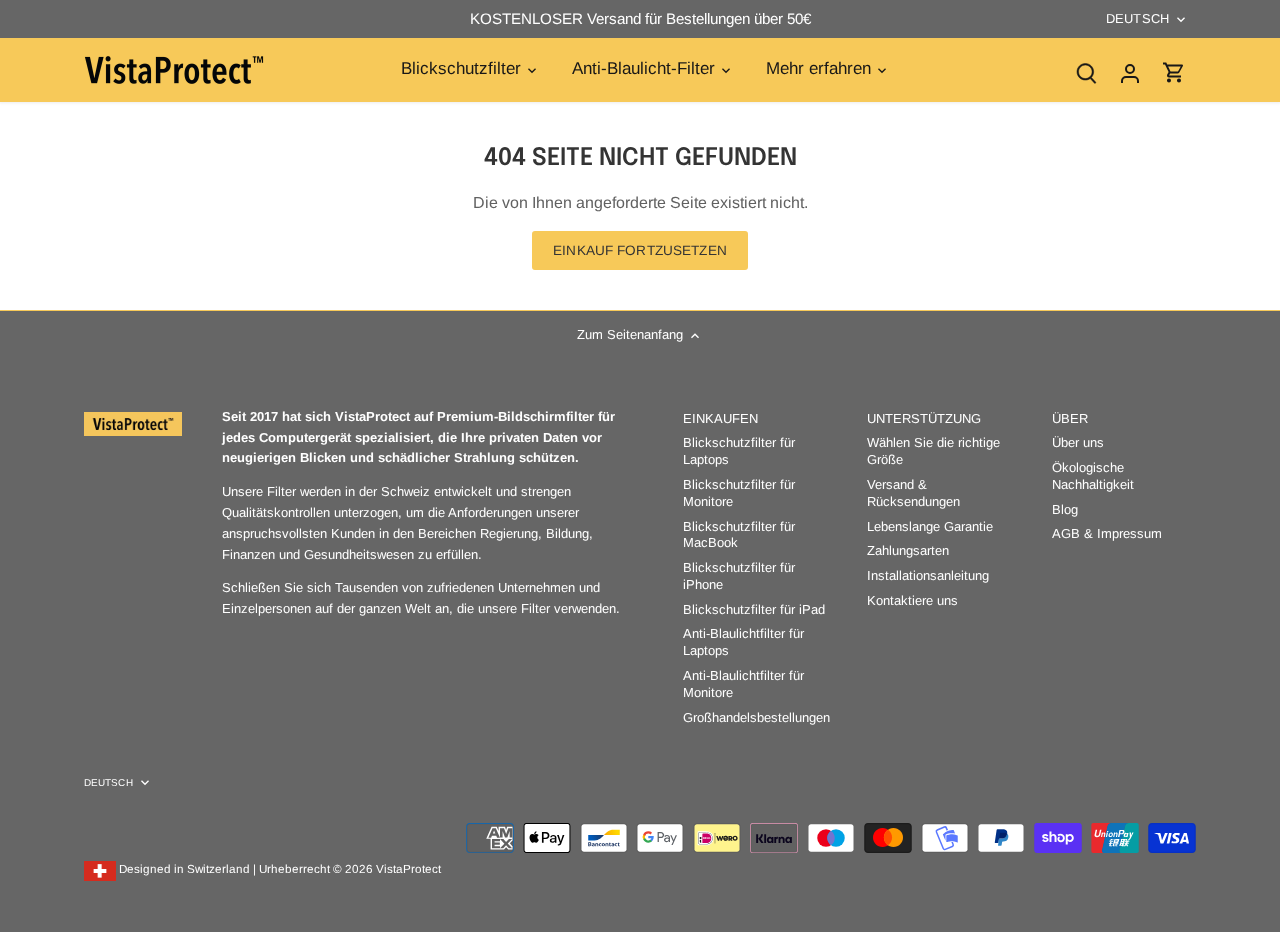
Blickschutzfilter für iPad (754, 609)
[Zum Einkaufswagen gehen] (1174, 72)
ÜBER (1070, 418)
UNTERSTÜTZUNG (924, 418)
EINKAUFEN (720, 418)
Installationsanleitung (928, 575)
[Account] (1130, 72)
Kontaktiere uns (912, 600)
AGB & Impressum (1107, 533)
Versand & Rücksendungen (913, 493)
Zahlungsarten (908, 550)
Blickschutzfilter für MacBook (739, 535)
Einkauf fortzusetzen (640, 250)
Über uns (1078, 442)
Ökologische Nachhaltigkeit (1093, 476)
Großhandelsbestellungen (756, 717)
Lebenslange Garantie (930, 526)
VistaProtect (408, 868)
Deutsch (1137, 18)
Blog (1065, 509)
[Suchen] (1086, 72)
